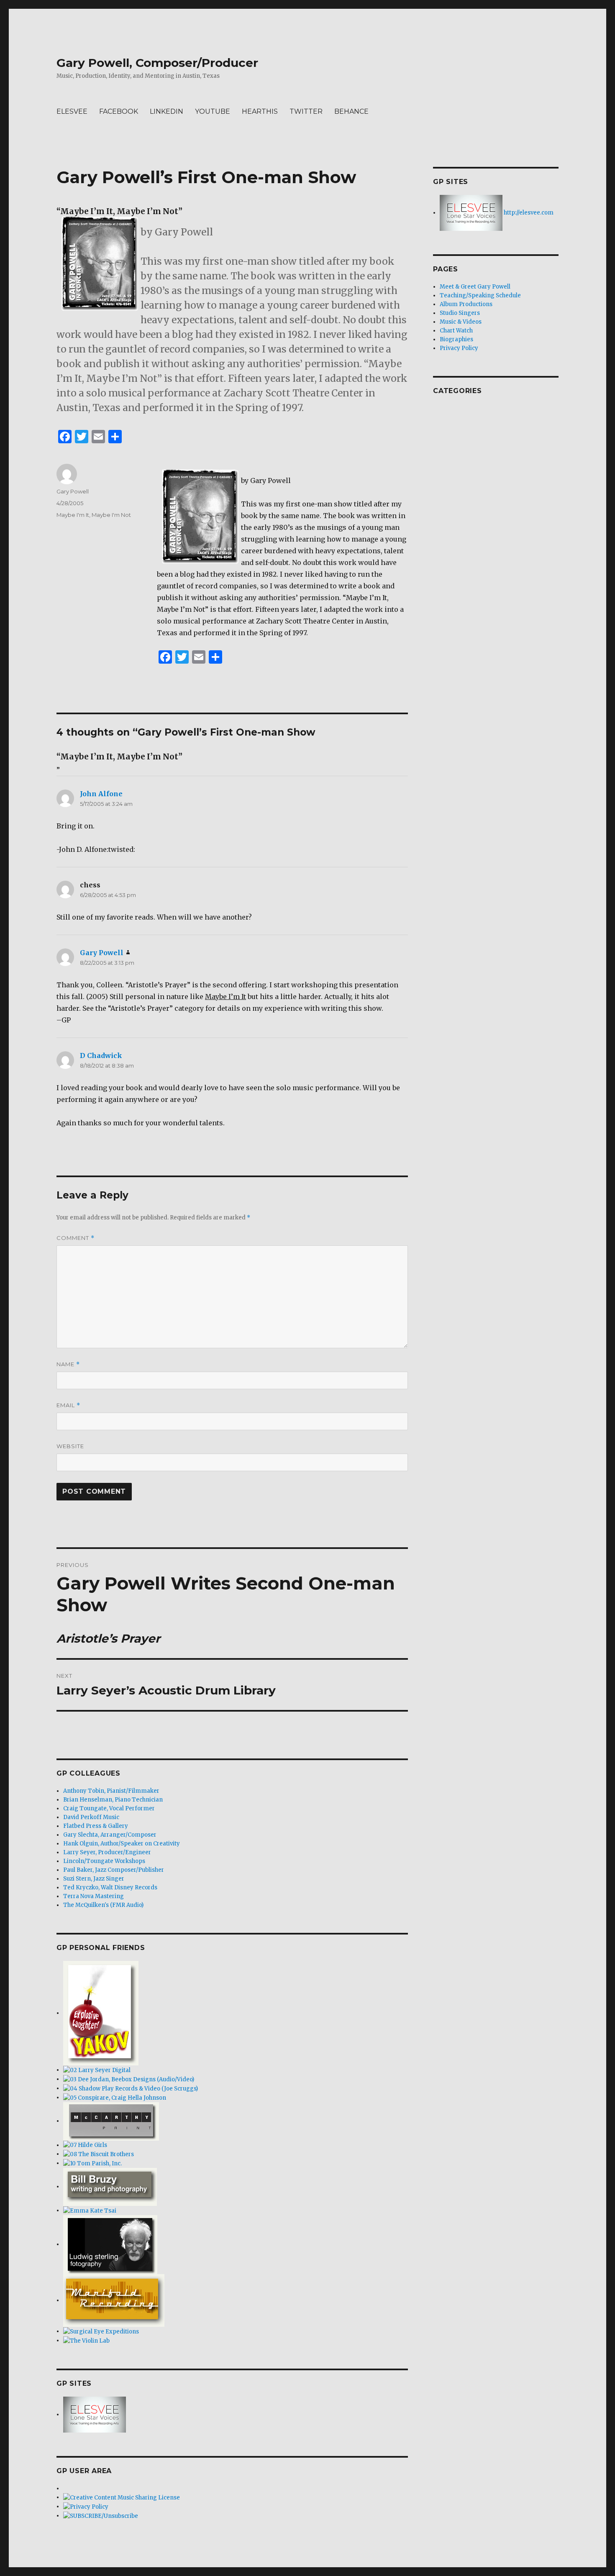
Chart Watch (456, 331)
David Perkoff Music (91, 1817)
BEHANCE (351, 111)
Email (68, 1405)
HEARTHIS (260, 111)
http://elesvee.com (528, 213)
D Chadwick (101, 1055)
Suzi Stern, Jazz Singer (94, 1879)
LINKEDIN (167, 111)
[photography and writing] (110, 2186)
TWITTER (306, 111)
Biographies (456, 339)
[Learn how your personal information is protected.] (86, 2506)
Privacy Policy (459, 348)
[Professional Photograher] (110, 2244)
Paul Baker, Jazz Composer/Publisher (114, 1870)
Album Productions (466, 304)
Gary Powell (73, 491)
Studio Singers (460, 313)
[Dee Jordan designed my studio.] (129, 2079)
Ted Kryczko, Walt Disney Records (110, 1887)
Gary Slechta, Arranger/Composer (110, 1835)
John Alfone (101, 794)
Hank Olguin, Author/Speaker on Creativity (122, 1844)
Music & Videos (461, 322)
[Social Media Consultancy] (92, 2163)
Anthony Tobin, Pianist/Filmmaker (111, 1791)
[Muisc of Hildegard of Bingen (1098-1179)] (85, 2145)
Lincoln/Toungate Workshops (104, 1861)
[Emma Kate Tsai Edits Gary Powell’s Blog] (90, 2210)
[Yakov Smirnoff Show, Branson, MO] (101, 2013)
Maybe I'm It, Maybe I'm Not (94, 515)
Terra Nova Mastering (94, 1896)
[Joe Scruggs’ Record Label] (131, 2088)
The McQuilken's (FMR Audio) (103, 1905)
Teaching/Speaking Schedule (480, 295)
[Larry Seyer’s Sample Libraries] (97, 2070)
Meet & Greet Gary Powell (475, 287)
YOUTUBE (213, 111)
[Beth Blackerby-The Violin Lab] (86, 2340)
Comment (76, 1238)
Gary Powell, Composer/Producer (157, 63)
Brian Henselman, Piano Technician (113, 1800)
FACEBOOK (119, 111)
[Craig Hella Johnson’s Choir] (115, 2097)
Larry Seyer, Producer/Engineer (107, 1852)
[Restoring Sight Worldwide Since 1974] (101, 2331)
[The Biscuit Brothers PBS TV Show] (99, 2154)
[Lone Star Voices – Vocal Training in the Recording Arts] (95, 2414)
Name (68, 1364)
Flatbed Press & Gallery (96, 1826)
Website (70, 1446)
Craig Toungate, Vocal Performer (109, 1808)
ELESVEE (72, 111)
